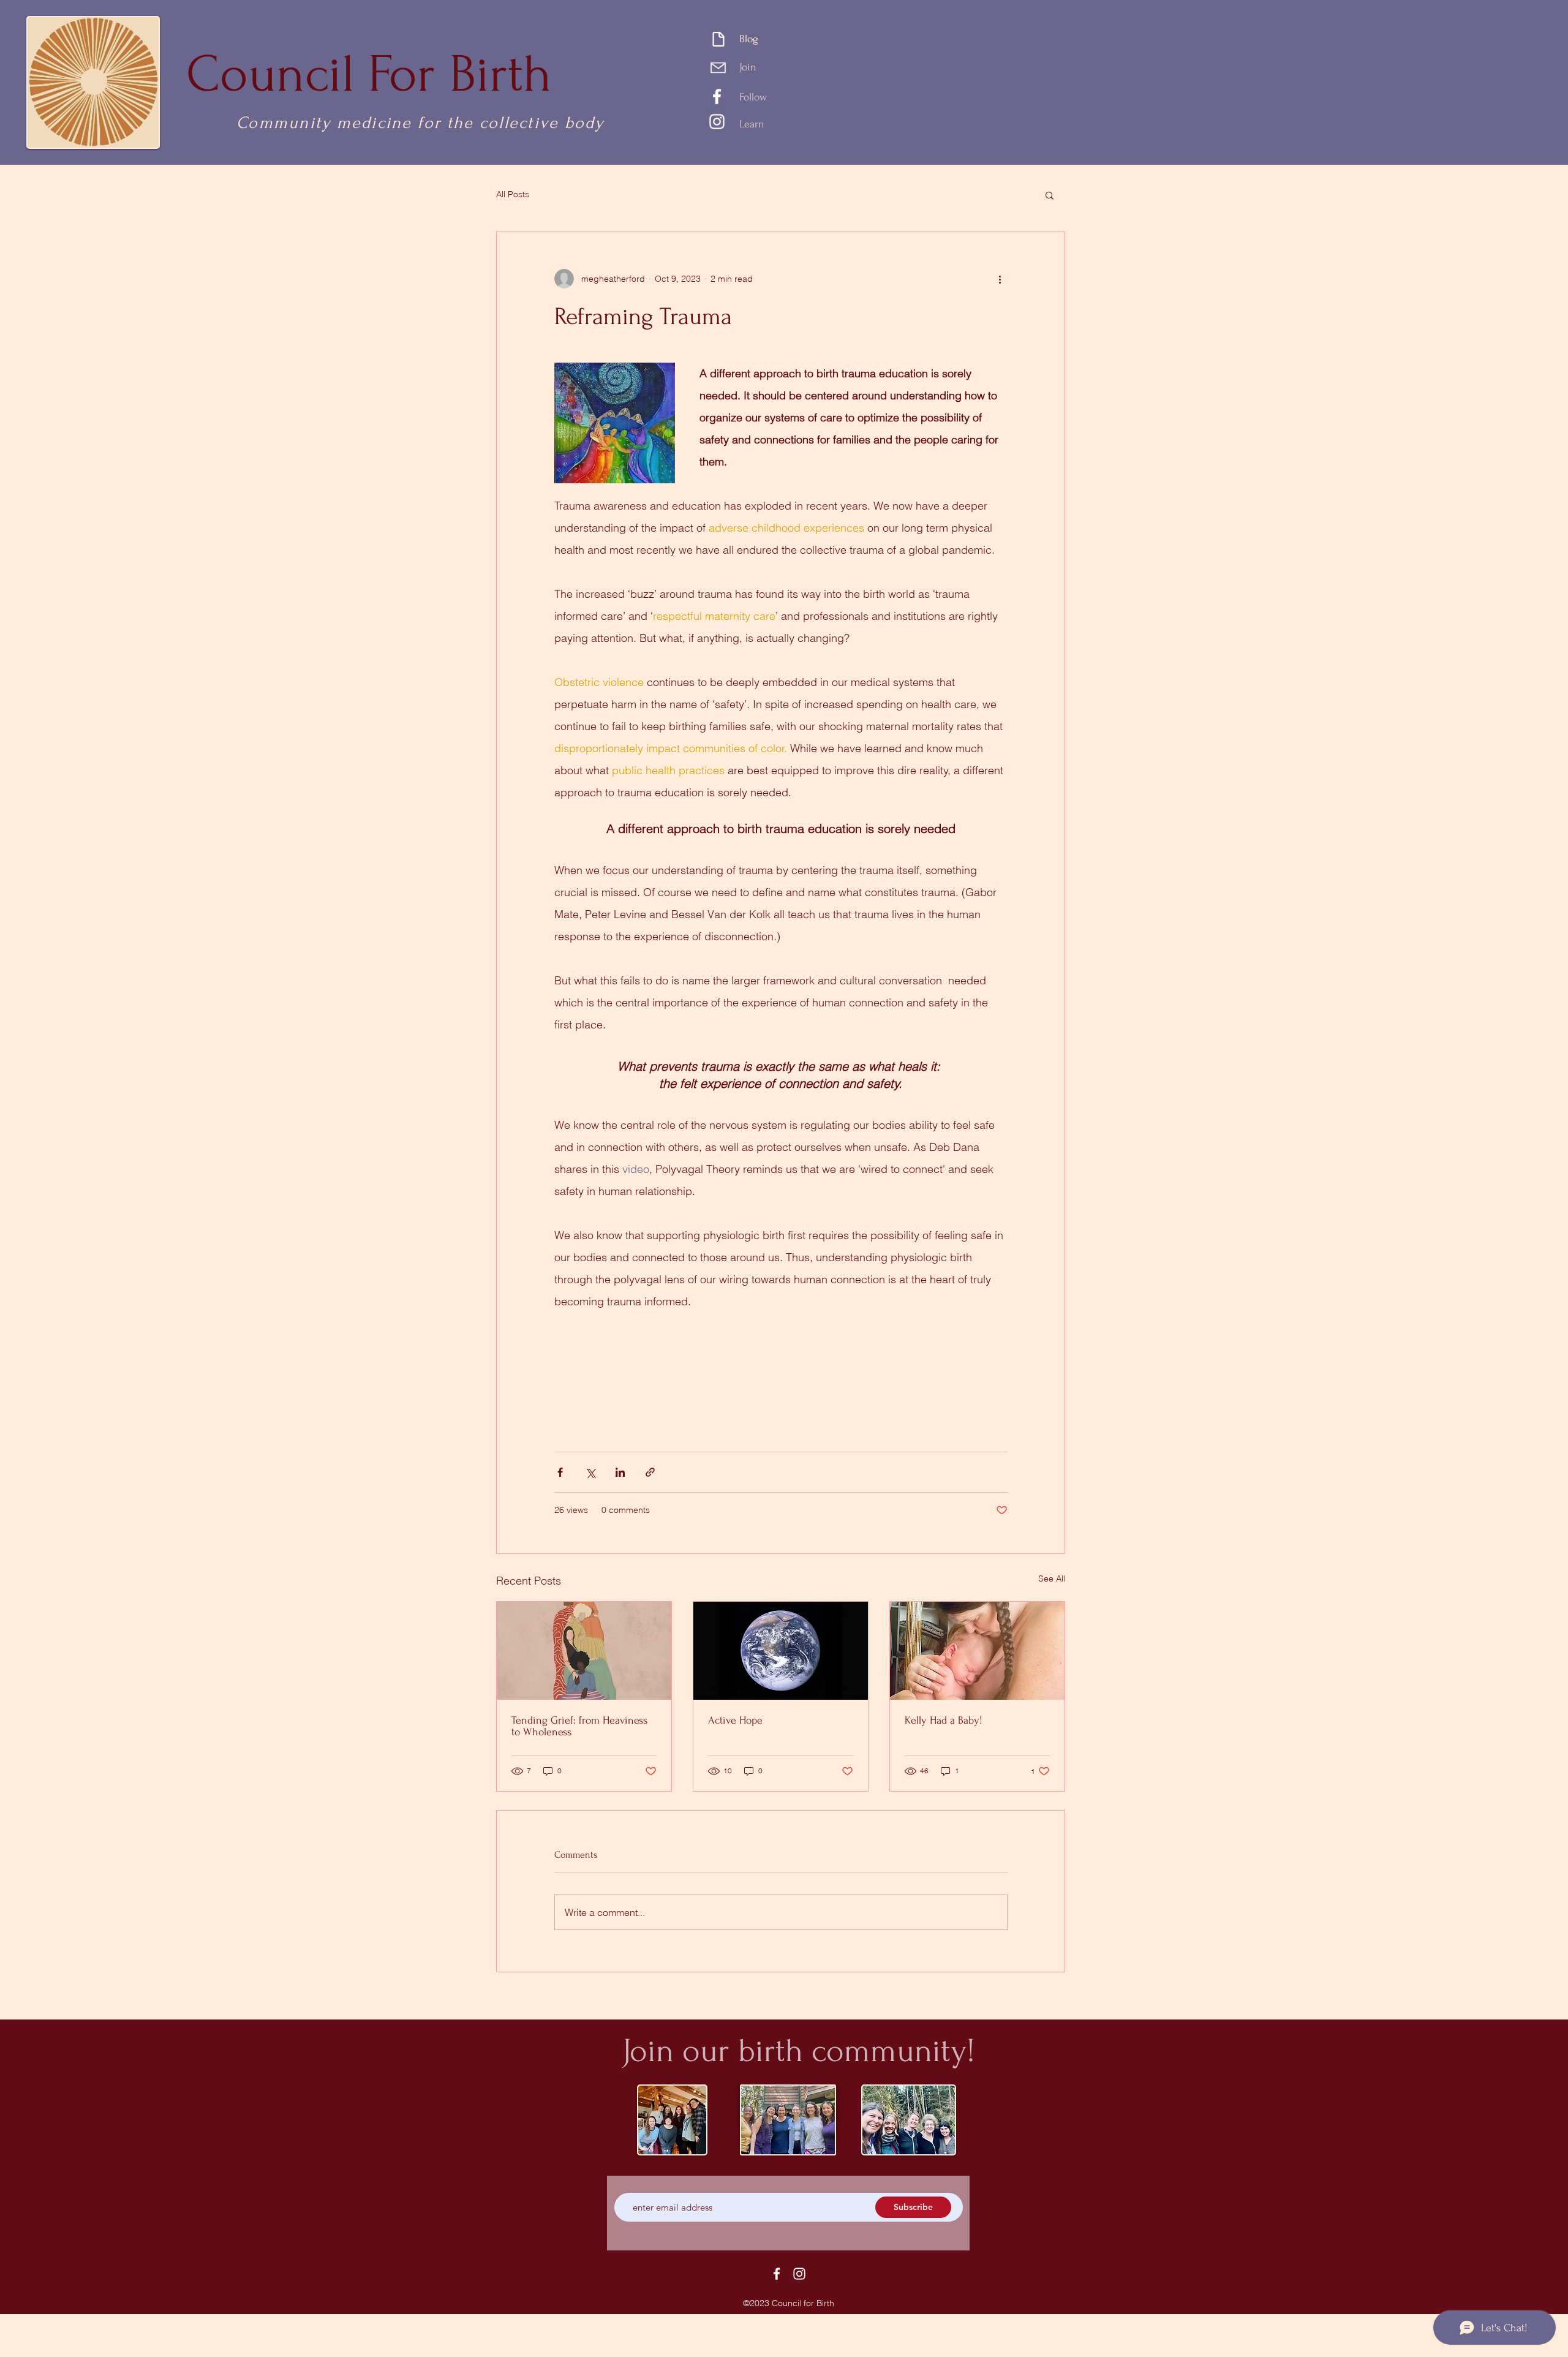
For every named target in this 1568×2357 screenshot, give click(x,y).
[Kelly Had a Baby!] (977, 1651)
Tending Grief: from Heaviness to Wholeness (579, 1726)
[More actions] (1000, 279)
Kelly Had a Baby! (944, 1720)
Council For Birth (369, 74)
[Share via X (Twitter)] (590, 1472)
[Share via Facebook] (560, 1472)
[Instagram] (717, 122)
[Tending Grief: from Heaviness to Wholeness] (584, 1651)
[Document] (718, 39)
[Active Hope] (781, 1651)
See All (1052, 1578)
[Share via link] (650, 1472)
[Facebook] (717, 96)
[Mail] (718, 67)
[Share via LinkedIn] (620, 1472)
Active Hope (735, 1720)
